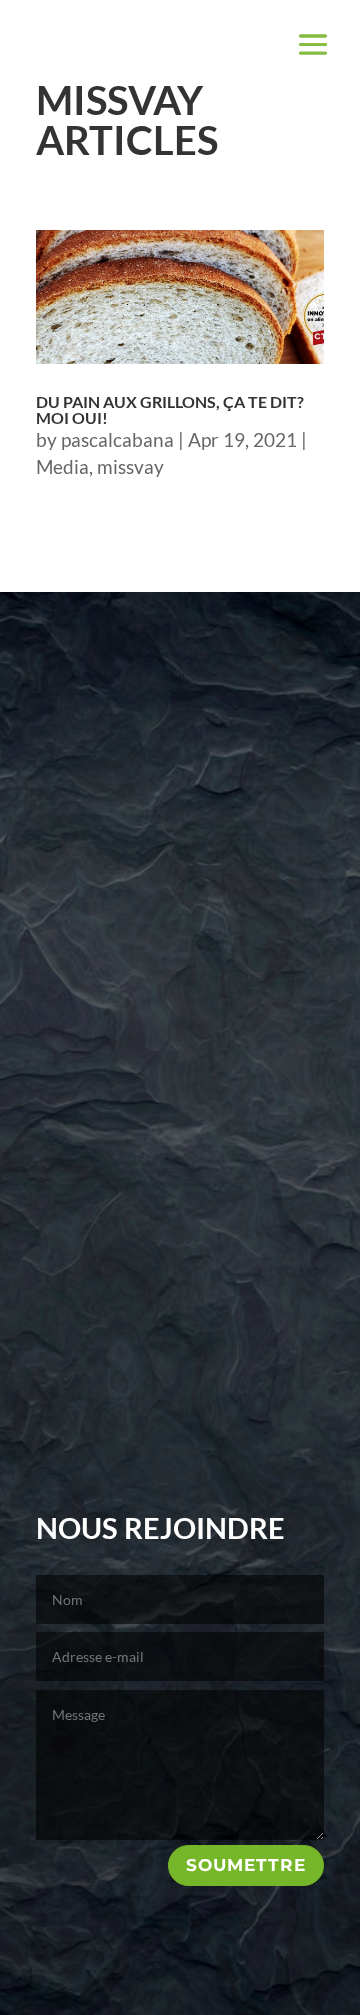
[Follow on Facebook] (153, 1460)
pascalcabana (117, 439)
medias (180, 956)
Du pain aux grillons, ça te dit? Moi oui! (170, 409)
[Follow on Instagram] (206, 1460)
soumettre (246, 1865)
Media (62, 466)
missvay (130, 466)
